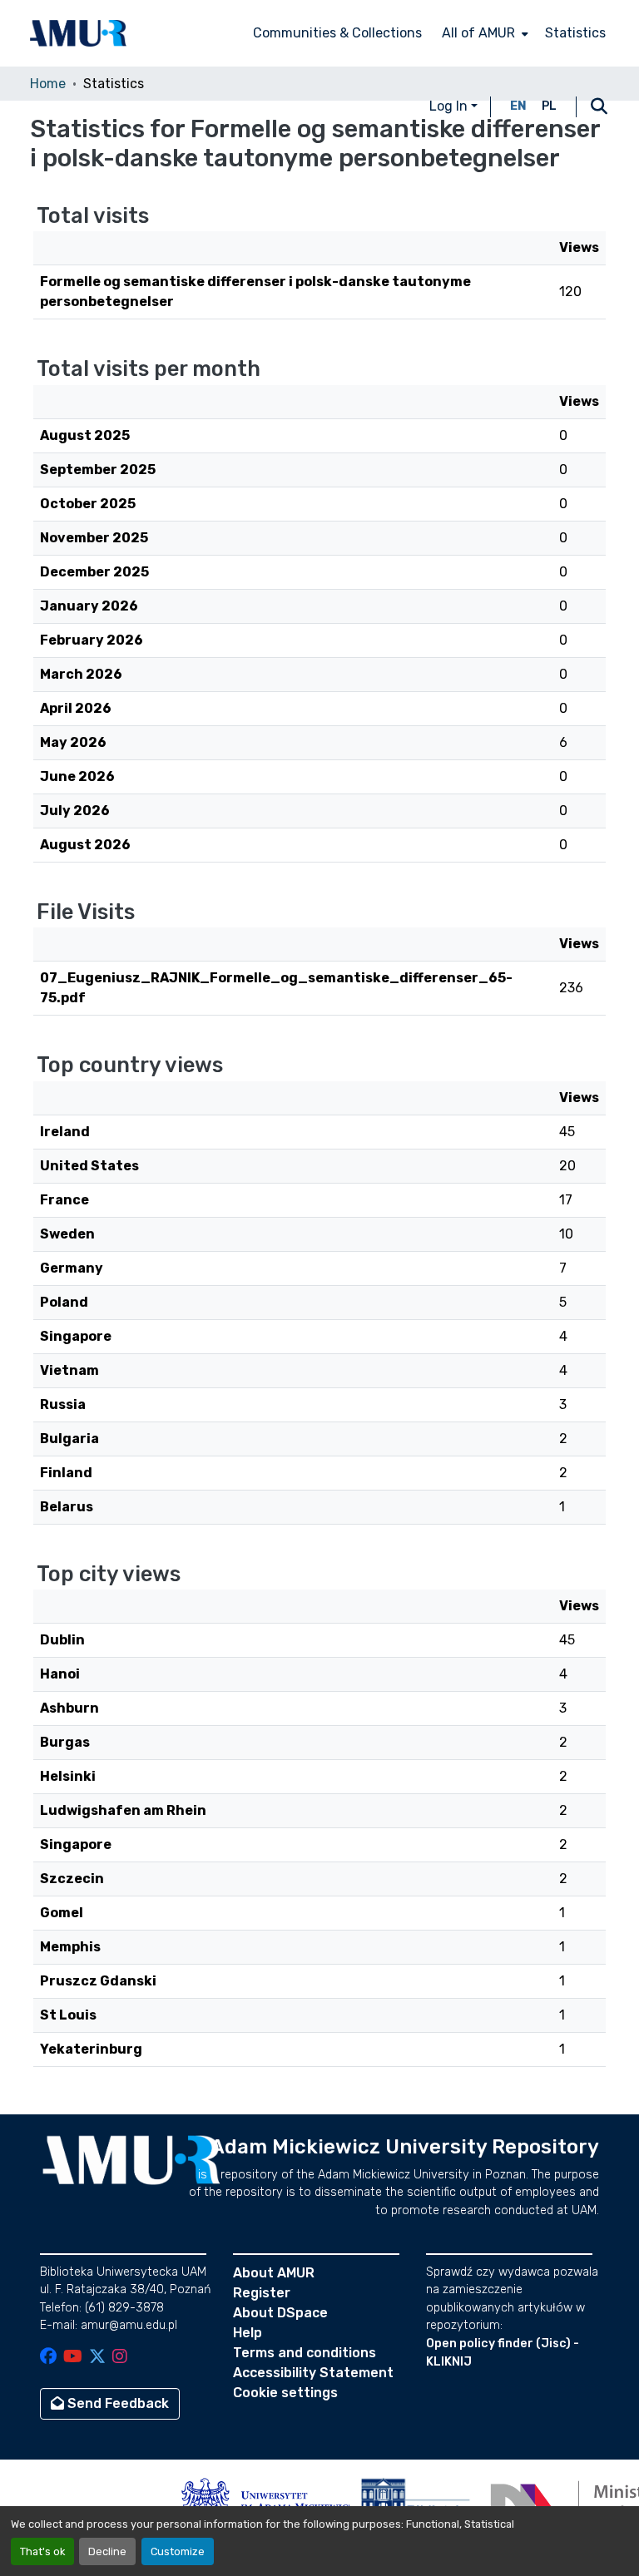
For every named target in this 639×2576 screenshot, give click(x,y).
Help (248, 2333)
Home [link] (48, 84)
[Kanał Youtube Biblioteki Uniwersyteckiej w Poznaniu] (73, 2358)
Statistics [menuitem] (575, 33)
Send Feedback (116, 2403)
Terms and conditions (305, 2353)
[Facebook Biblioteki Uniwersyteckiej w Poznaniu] (48, 2358)
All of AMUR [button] (478, 33)
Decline (107, 2551)
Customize (178, 2551)
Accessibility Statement (313, 2373)
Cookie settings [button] (285, 2393)
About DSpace (280, 2313)
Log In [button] (450, 106)
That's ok (42, 2551)
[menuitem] (483, 33)
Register (262, 2293)
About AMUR (274, 2273)
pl (549, 106)
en (518, 106)
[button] (78, 33)
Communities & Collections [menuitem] (337, 33)
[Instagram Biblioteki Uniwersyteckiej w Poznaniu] (120, 2358)
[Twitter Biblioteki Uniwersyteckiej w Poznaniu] (97, 2358)
